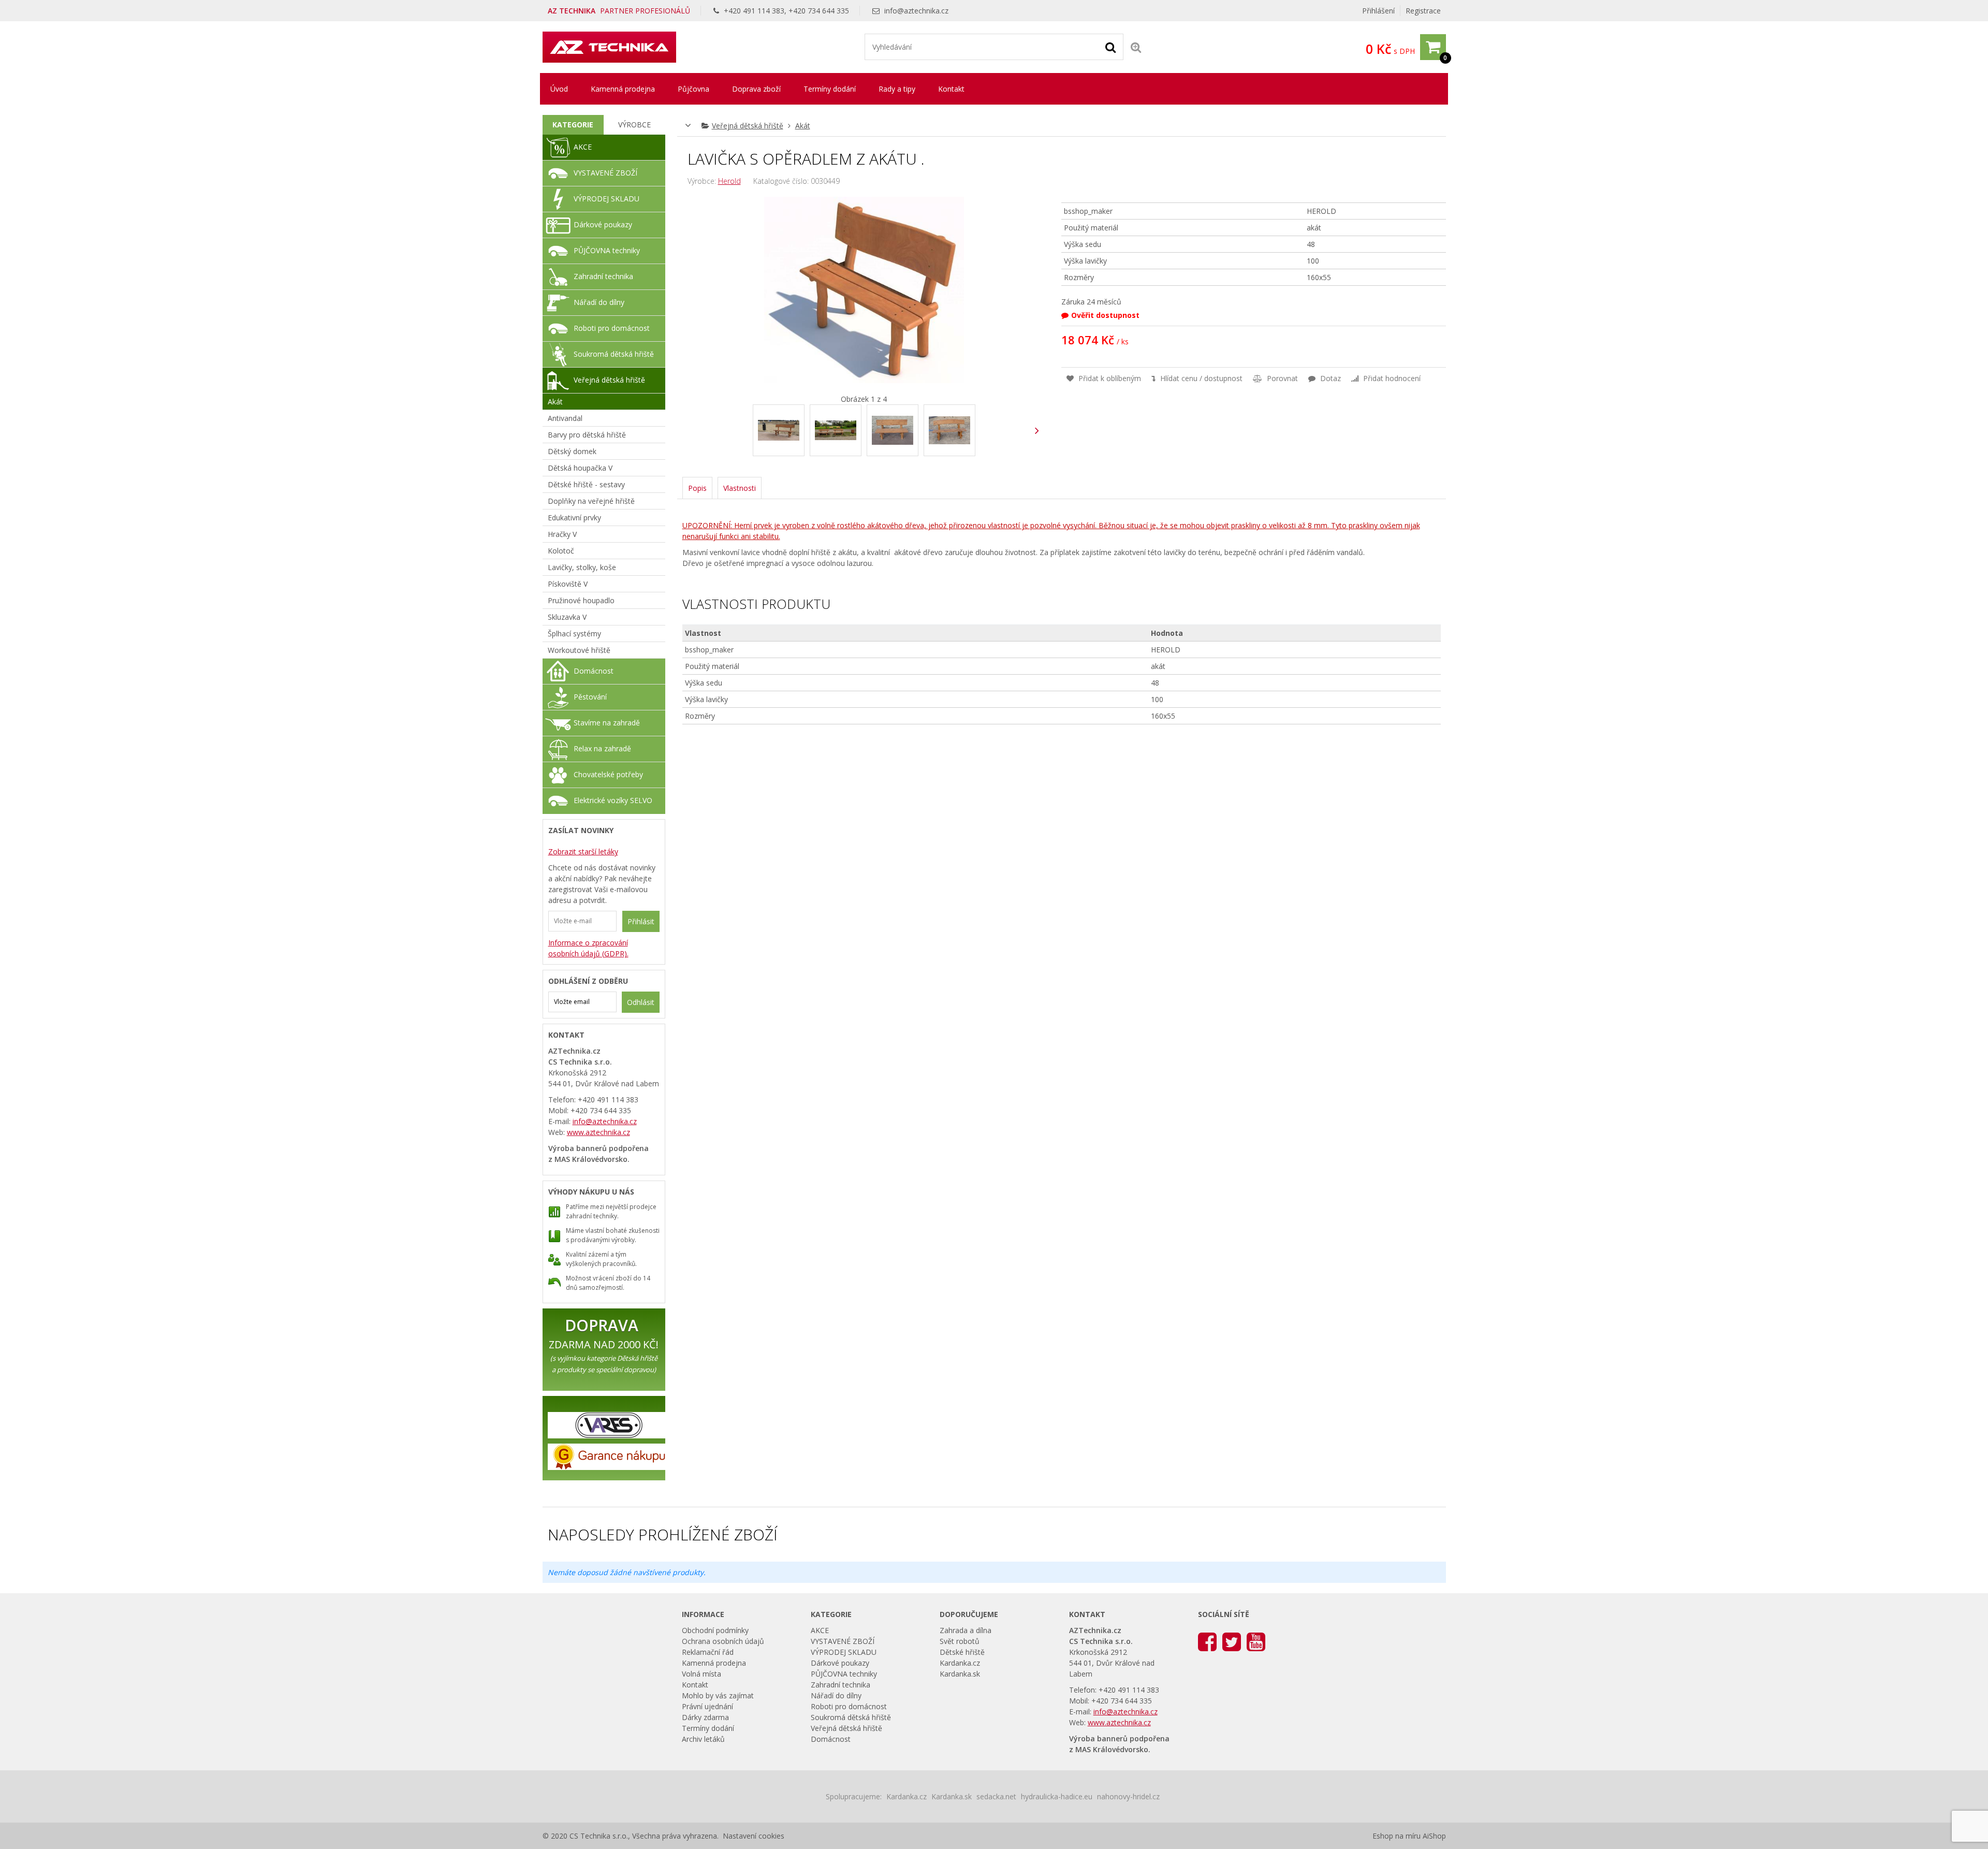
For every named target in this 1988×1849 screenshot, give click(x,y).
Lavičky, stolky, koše (582, 567)
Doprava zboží (756, 89)
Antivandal (565, 418)
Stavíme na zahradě (607, 723)
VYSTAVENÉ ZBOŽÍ (605, 173)
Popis (697, 488)
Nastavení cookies (754, 1836)
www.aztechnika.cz (598, 1132)
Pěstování (590, 697)
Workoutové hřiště (579, 650)
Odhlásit (641, 1002)
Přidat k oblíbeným (1109, 378)
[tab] (573, 125)
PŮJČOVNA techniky (607, 250)
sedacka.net (996, 1796)
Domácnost (594, 671)
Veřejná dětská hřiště (748, 126)
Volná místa (701, 1674)
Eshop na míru (1397, 1836)
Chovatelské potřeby (608, 774)
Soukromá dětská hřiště (614, 354)
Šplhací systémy (574, 634)
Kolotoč (561, 551)
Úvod (559, 89)
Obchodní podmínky (715, 1630)
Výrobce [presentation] (634, 125)
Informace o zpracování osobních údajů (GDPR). (588, 948)
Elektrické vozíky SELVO (613, 800)
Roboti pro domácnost (612, 328)
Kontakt (951, 89)
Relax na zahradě (602, 748)
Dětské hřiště (962, 1652)
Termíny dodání (830, 89)
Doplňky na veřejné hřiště (591, 501)
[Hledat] (1110, 47)
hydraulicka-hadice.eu (1057, 1796)
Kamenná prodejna (623, 89)
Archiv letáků (703, 1739)
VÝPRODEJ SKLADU (606, 199)
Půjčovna (693, 89)
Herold (729, 181)
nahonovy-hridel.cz (1128, 1796)
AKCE (583, 147)
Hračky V (562, 534)
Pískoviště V (568, 584)
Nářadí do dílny (599, 302)
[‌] (1037, 431)
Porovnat (1281, 378)
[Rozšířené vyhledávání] (1136, 47)
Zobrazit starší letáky (583, 851)
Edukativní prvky (574, 518)
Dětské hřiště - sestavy (586, 484)
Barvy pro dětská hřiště (587, 435)
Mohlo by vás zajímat (718, 1695)
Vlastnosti (740, 488)
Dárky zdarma (705, 1717)
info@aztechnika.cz (916, 11)
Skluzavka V (567, 617)
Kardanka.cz (960, 1663)
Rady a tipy (897, 89)
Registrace (1423, 11)
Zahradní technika (603, 276)
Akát (803, 126)
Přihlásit (641, 921)
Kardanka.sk (960, 1674)
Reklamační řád (708, 1652)
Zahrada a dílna (966, 1630)
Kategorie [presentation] (573, 125)
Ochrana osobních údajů (723, 1641)
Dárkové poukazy (603, 224)
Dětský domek (572, 451)
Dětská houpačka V (580, 468)
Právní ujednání (707, 1706)
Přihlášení (1378, 11)
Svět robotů (960, 1641)
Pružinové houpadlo (581, 600)
